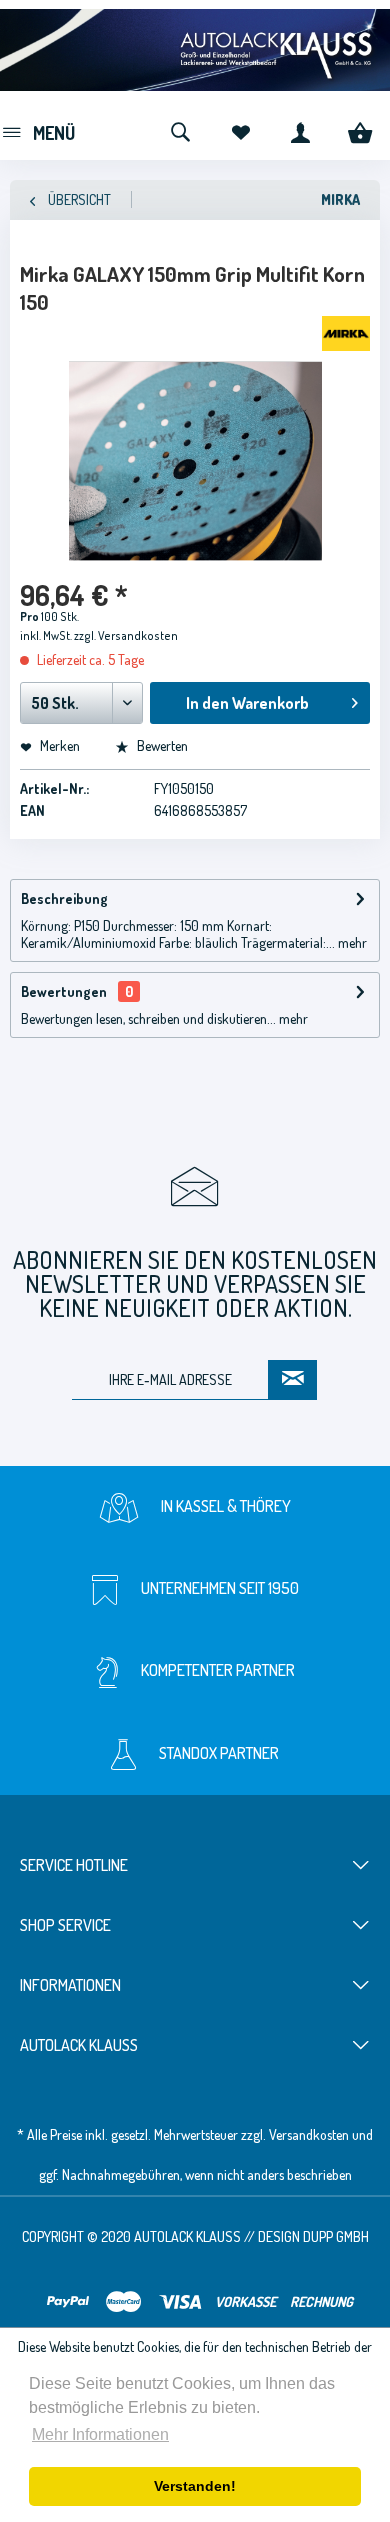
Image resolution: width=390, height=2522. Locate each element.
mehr (351, 942)
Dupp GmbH (336, 2236)
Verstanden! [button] (195, 2486)
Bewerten (161, 745)
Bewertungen (64, 991)
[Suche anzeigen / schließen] (180, 130)
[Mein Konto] (300, 130)
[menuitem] (37, 130)
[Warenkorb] (360, 130)
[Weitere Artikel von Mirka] (346, 333)
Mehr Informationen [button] (100, 2434)
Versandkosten (309, 2134)
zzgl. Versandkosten (126, 635)
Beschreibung (64, 898)
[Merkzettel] (240, 130)
